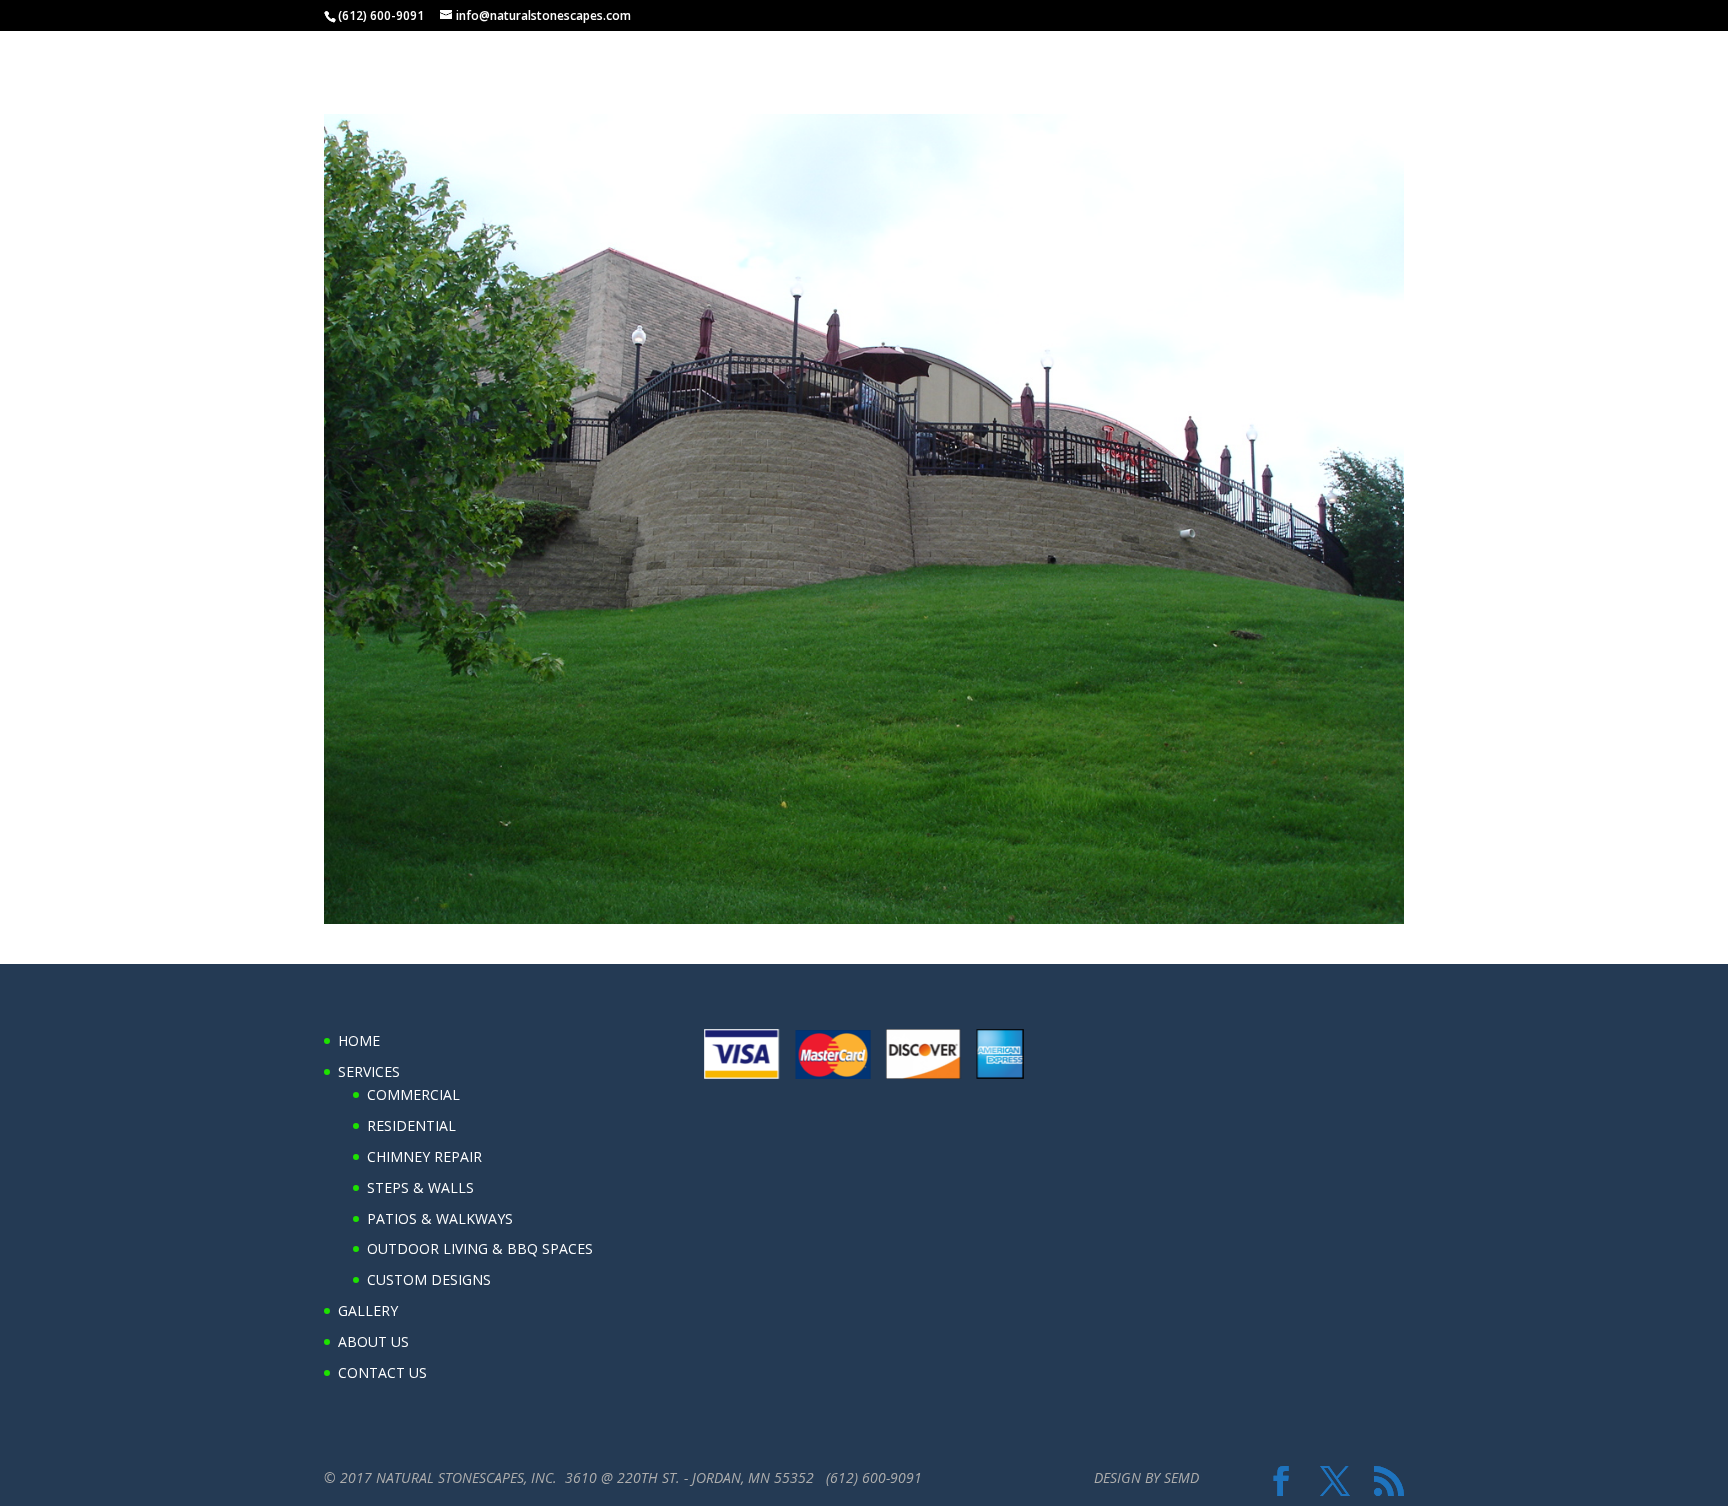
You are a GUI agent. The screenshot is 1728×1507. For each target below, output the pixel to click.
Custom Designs (429, 1279)
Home (1263, 53)
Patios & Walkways (440, 1218)
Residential (411, 1125)
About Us (1521, 53)
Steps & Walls (420, 1187)
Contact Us (1617, 53)
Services (1338, 53)
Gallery (1438, 53)
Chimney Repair (424, 1156)
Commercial (413, 1094)
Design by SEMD (1146, 1477)
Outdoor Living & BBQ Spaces (480, 1248)
